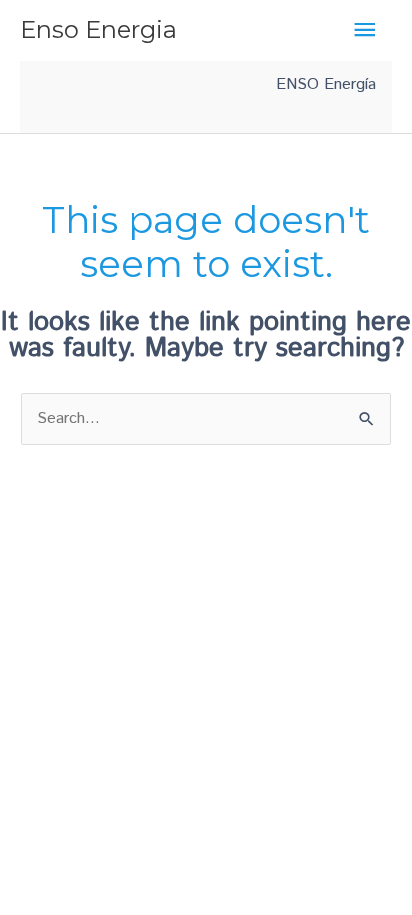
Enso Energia (98, 29)
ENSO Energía (326, 84)
